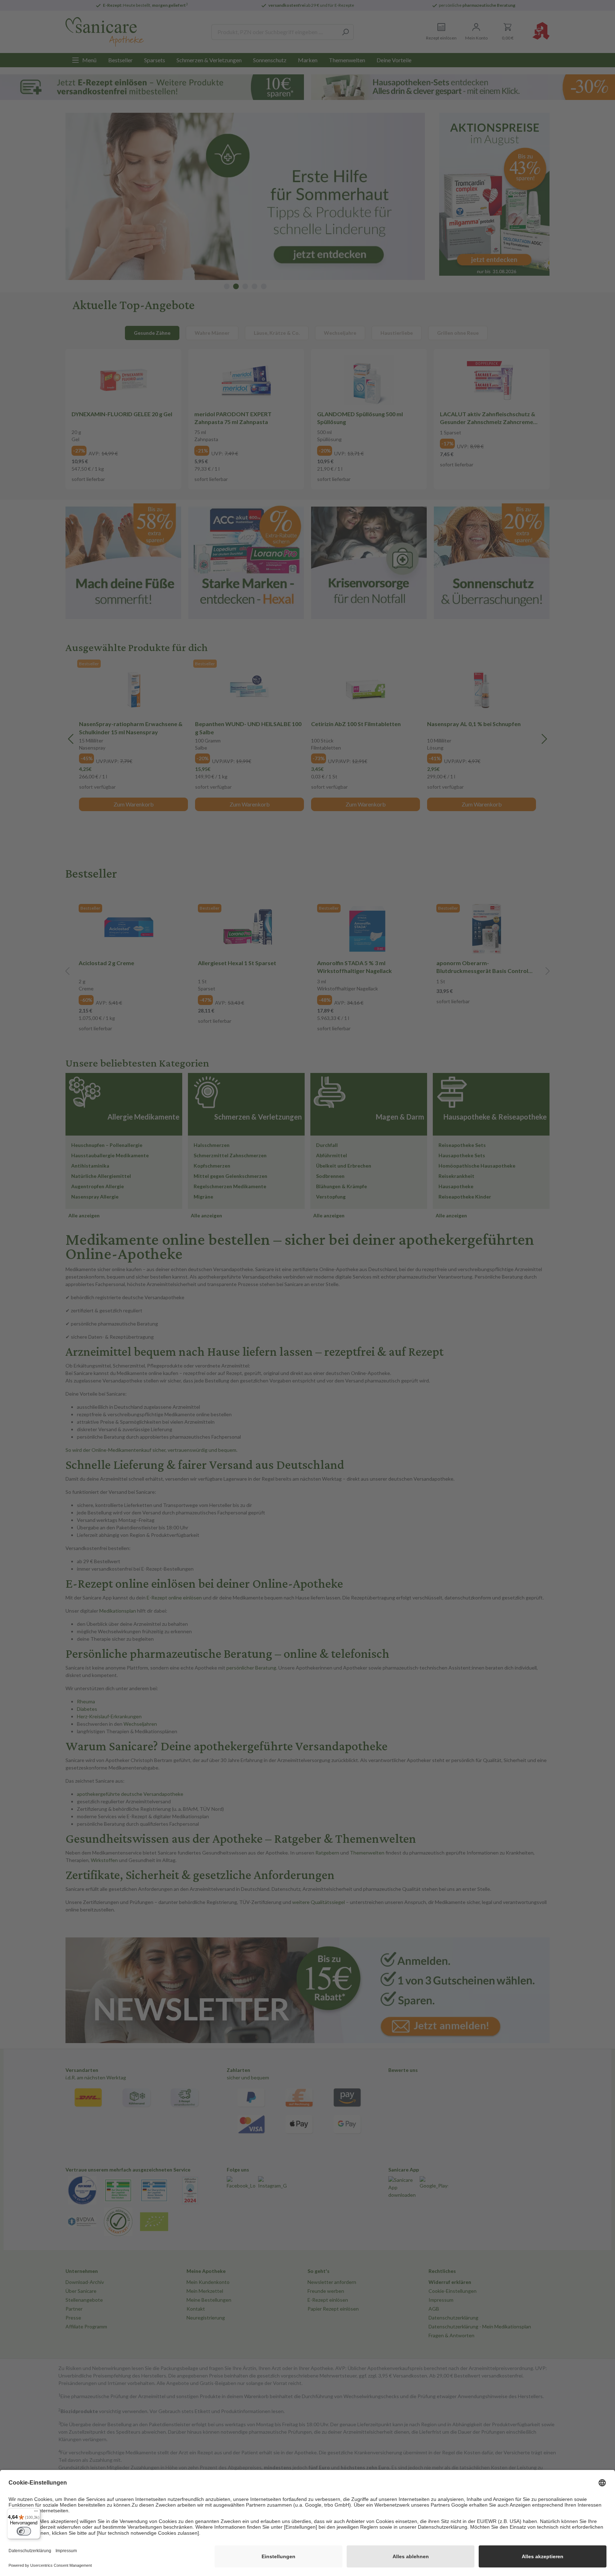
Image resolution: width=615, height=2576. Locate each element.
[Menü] (36, 2513)
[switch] (24, 2531)
